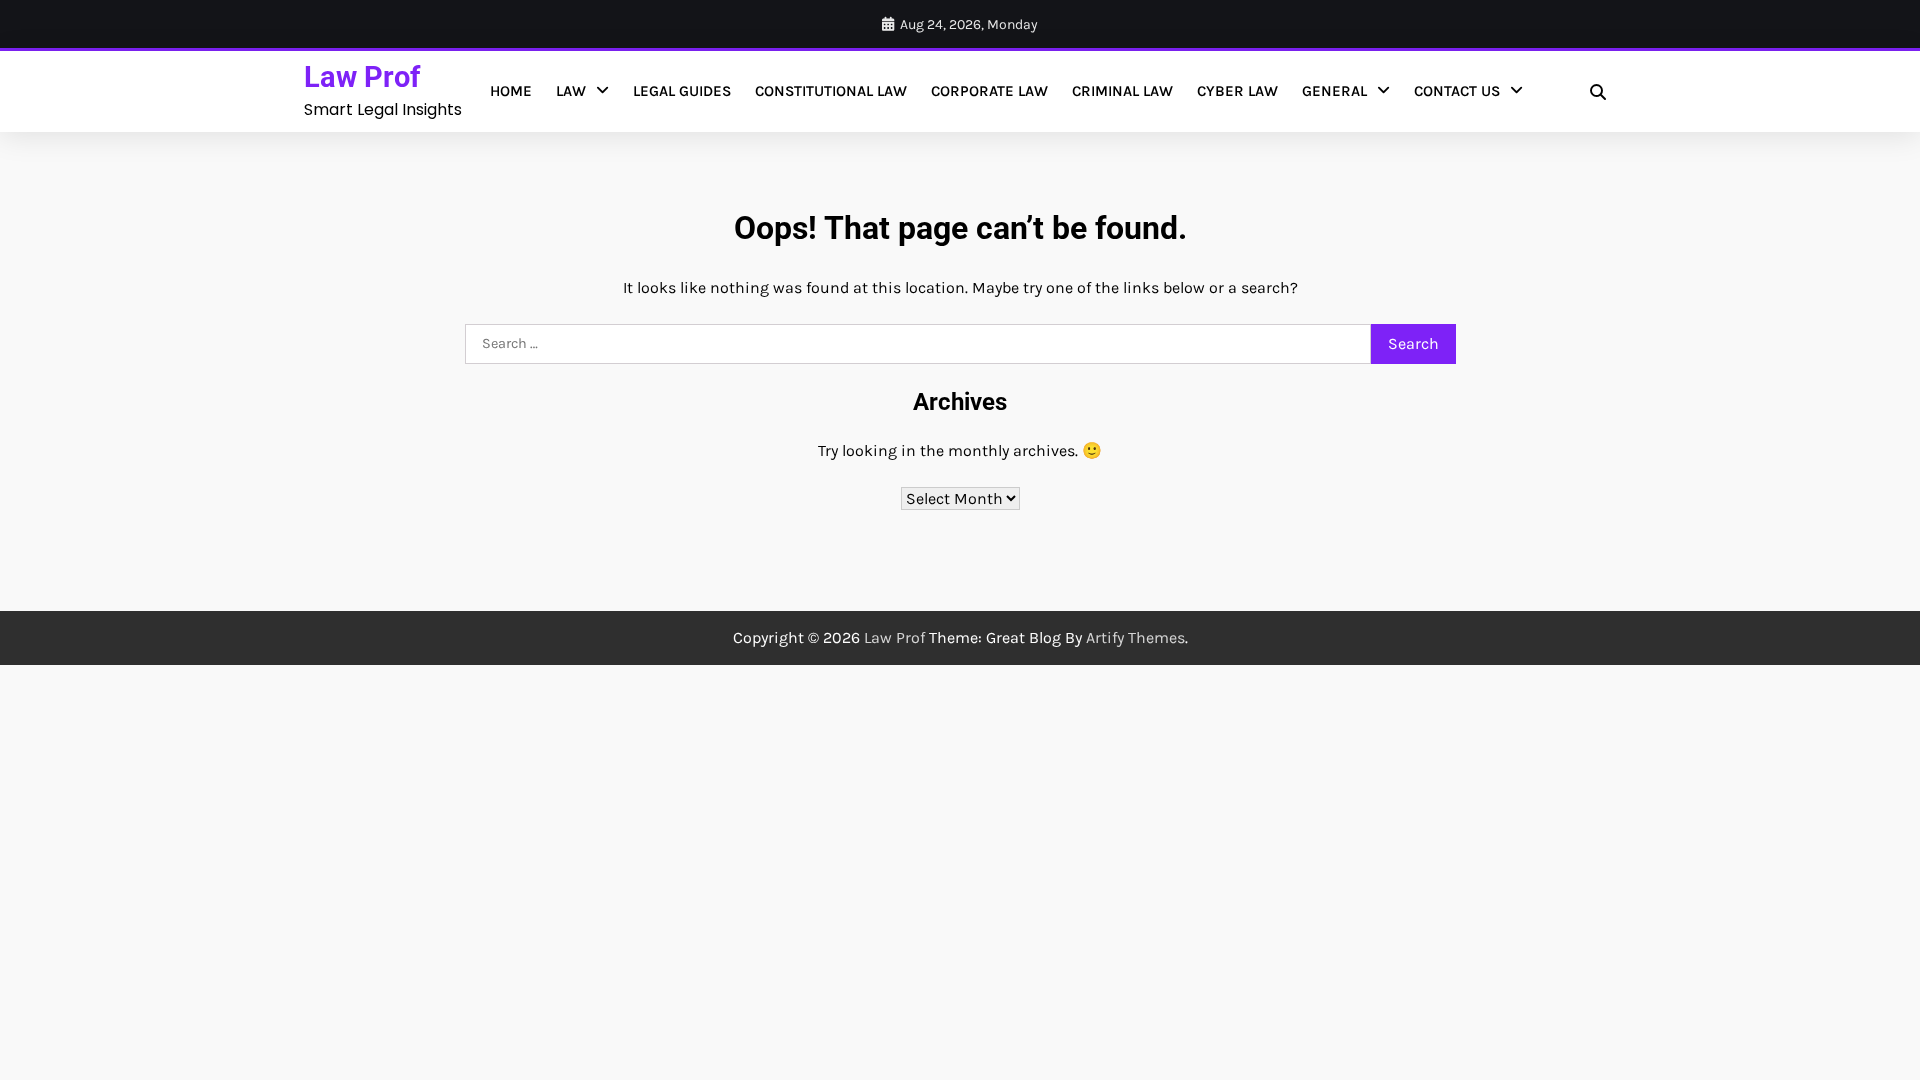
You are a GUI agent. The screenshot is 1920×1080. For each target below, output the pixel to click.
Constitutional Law (831, 91)
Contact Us (1457, 91)
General (1334, 91)
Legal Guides (682, 91)
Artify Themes (1135, 637)
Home (511, 91)
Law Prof (362, 77)
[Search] (1598, 92)
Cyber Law (1237, 91)
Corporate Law (989, 91)
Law (571, 91)
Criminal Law (1122, 91)
